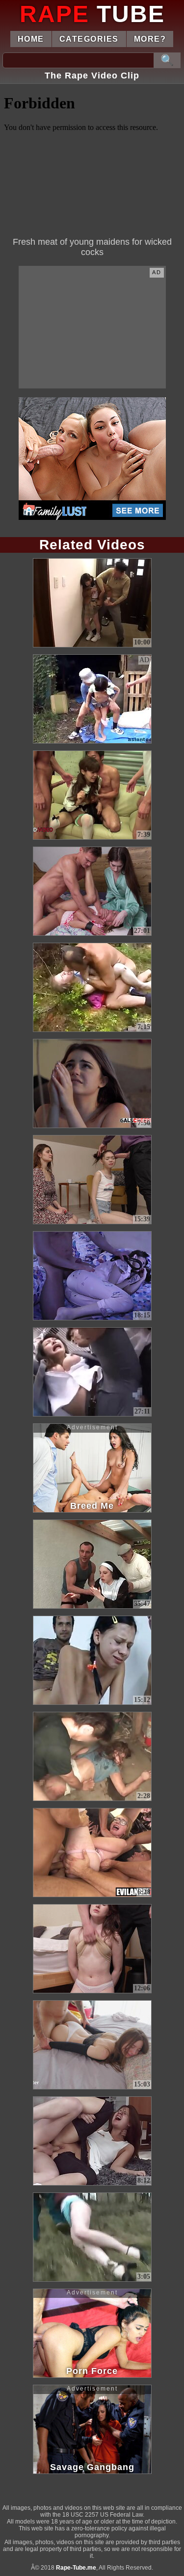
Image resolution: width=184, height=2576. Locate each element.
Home (31, 39)
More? (150, 39)
